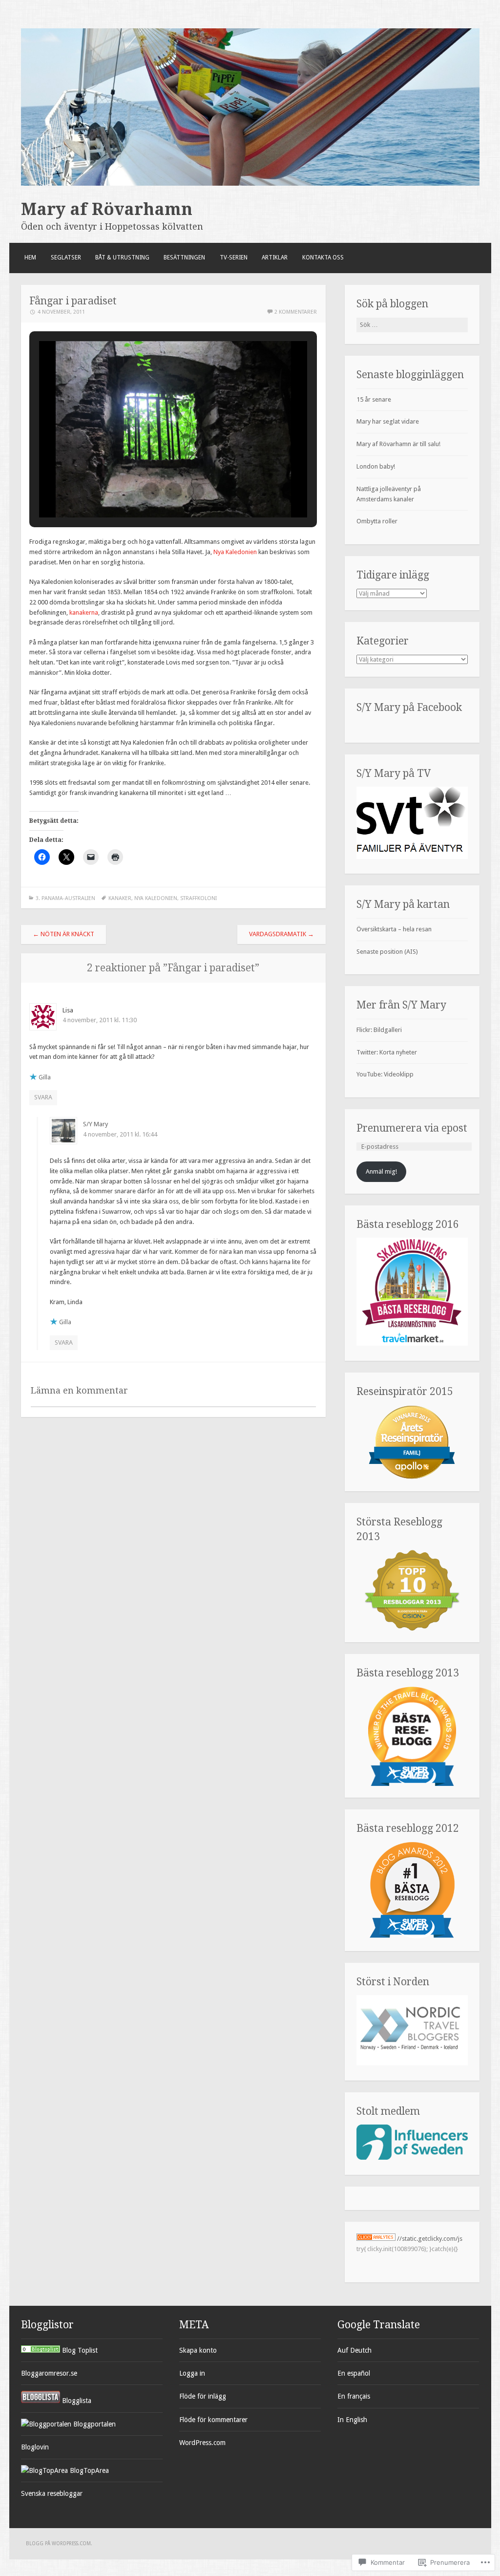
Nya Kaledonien (235, 552)
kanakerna (84, 612)
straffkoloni (198, 898)
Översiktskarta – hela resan (394, 929)
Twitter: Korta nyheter (387, 1052)
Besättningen (184, 258)
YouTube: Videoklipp (385, 1074)
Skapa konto (198, 2350)
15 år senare (374, 399)
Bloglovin (35, 2447)
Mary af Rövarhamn (107, 209)
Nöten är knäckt (63, 934)
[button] (151, 491)
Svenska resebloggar (52, 2493)
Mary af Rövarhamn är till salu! (398, 444)
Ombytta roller (377, 521)
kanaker (120, 898)
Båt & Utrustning (122, 258)
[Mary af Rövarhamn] (250, 183)
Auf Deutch (354, 2350)
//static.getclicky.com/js (430, 2239)
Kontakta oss (323, 258)
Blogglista (76, 2401)
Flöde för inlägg (203, 2396)
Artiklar (275, 258)
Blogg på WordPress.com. (59, 2544)
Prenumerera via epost (412, 1128)
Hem (30, 258)
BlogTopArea (88, 2470)
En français (354, 2396)
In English (352, 2420)
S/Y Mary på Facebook (409, 707)
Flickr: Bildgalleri (379, 1030)
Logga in (192, 2373)
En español (354, 2373)
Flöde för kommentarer (213, 2420)
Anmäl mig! (381, 1171)
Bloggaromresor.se (49, 2373)
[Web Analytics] (376, 2239)
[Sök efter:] (412, 325)
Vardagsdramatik (281, 934)
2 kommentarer (296, 312)
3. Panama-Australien (65, 898)
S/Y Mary (95, 1124)
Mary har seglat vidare (388, 421)
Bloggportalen (94, 2424)
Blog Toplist (79, 2350)
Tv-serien (234, 258)
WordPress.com (202, 2443)
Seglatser (66, 258)
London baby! (376, 466)
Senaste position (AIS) (387, 952)
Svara (43, 1097)
